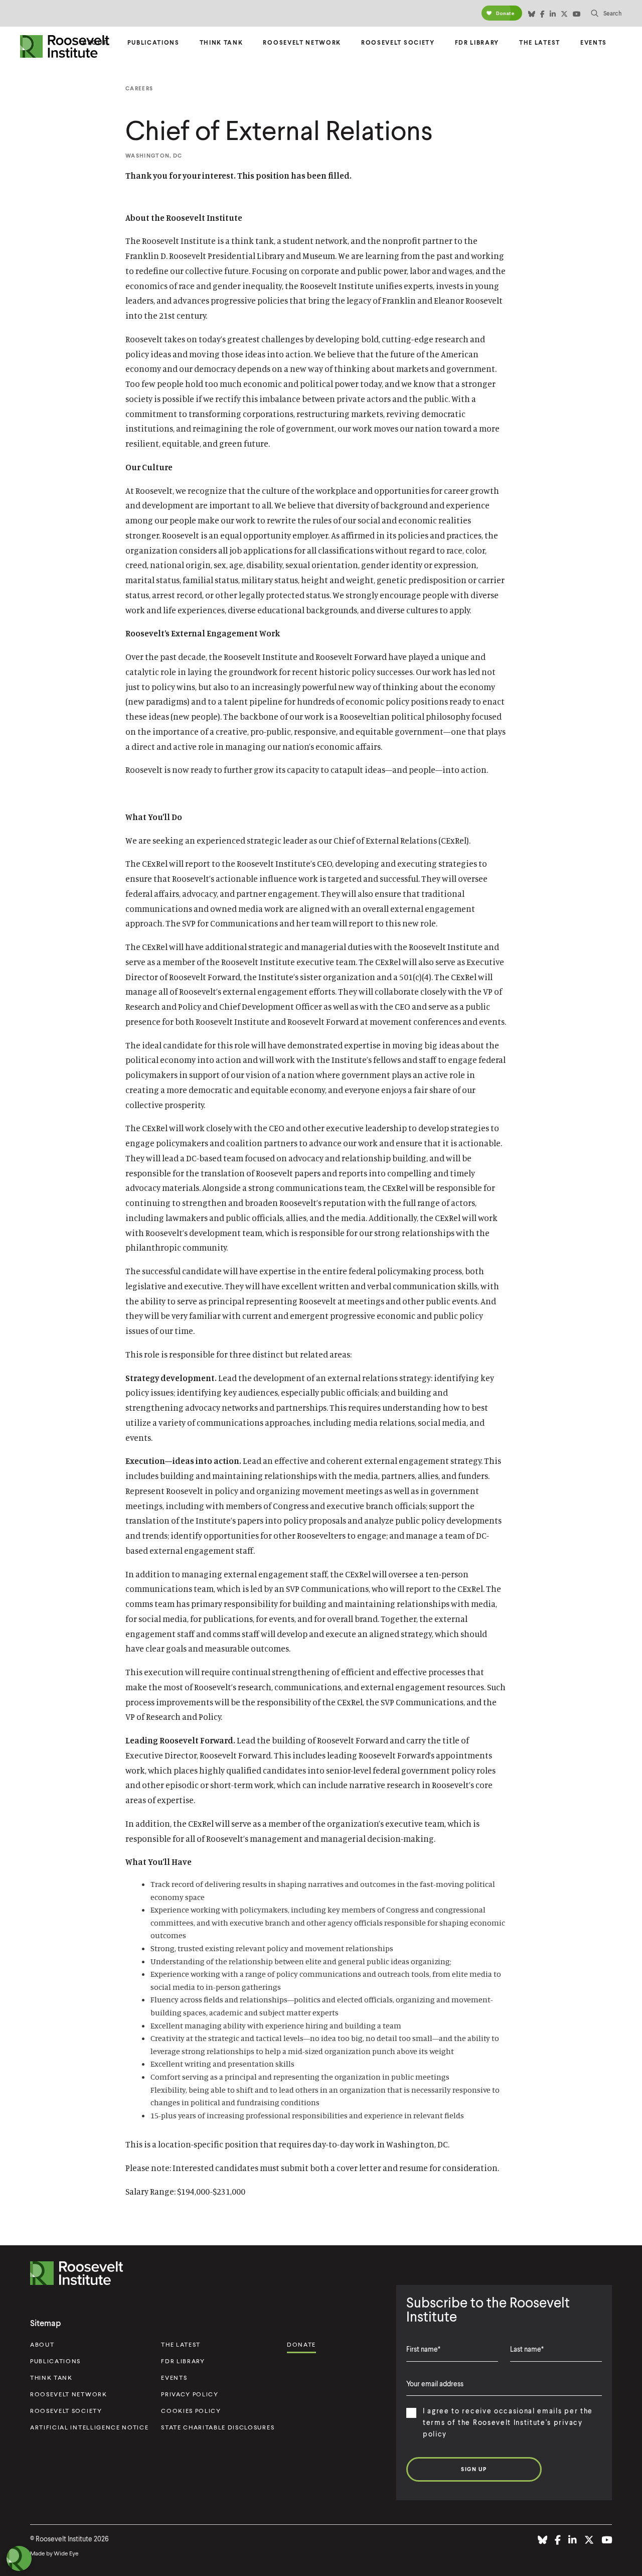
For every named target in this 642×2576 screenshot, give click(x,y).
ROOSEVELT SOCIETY (66, 2411)
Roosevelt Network (302, 42)
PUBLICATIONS (55, 2361)
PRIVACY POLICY (190, 2394)
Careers (139, 88)
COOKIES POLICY (191, 2411)
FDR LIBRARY (183, 2361)
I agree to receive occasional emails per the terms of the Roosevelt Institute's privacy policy (508, 2422)
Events (594, 42)
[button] (606, 13)
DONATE (301, 2344)
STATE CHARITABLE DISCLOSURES (218, 2427)
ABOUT (42, 2344)
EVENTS (174, 2378)
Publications (153, 42)
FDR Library (477, 42)
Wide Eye (66, 2553)
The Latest (540, 42)
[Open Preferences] (19, 2558)
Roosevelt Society (398, 42)
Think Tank (221, 42)
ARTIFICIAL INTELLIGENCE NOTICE (89, 2427)
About (95, 42)
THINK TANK (51, 2378)
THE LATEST (181, 2344)
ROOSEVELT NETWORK (69, 2394)
